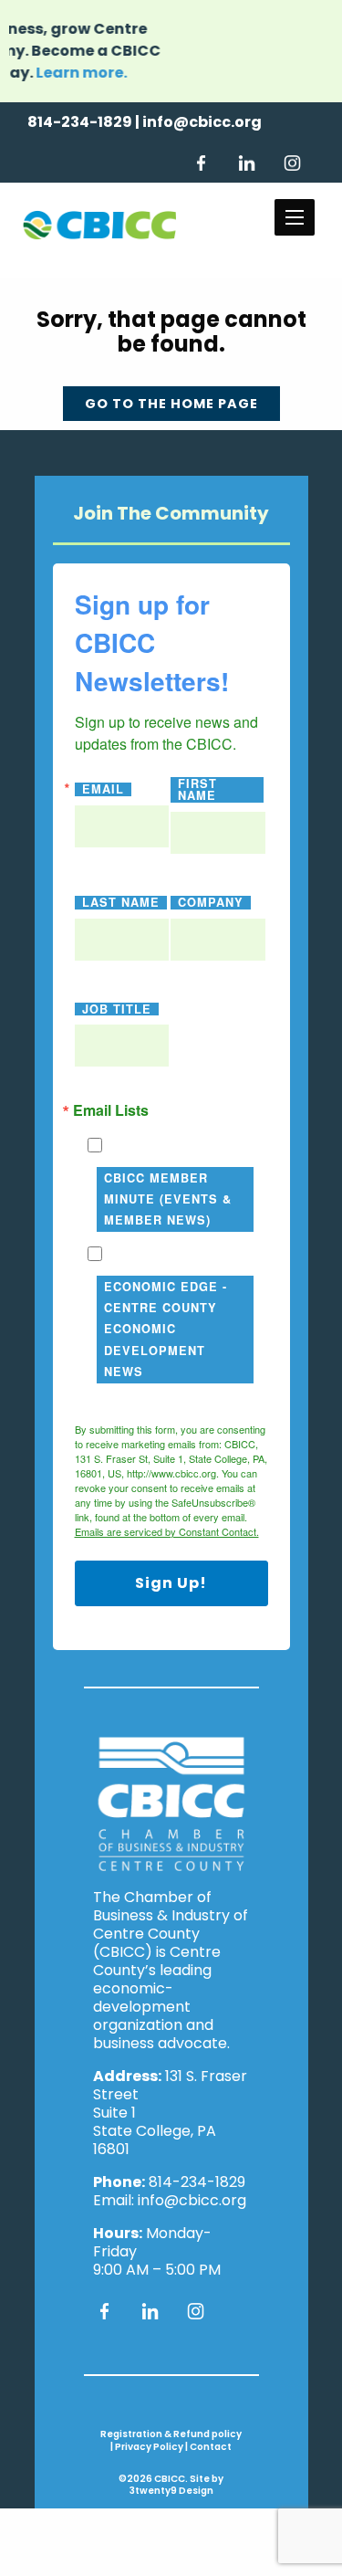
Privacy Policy (149, 2447)
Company (211, 903)
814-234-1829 (80, 122)
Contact (211, 2447)
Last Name (121, 903)
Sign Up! (171, 1583)
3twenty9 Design (171, 2491)
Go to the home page (171, 404)
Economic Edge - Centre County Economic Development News (166, 1329)
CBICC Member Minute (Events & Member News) (168, 1199)
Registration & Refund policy (171, 2434)
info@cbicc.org (202, 122)
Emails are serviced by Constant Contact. (167, 1531)
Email (103, 789)
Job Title (117, 1009)
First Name (197, 790)
